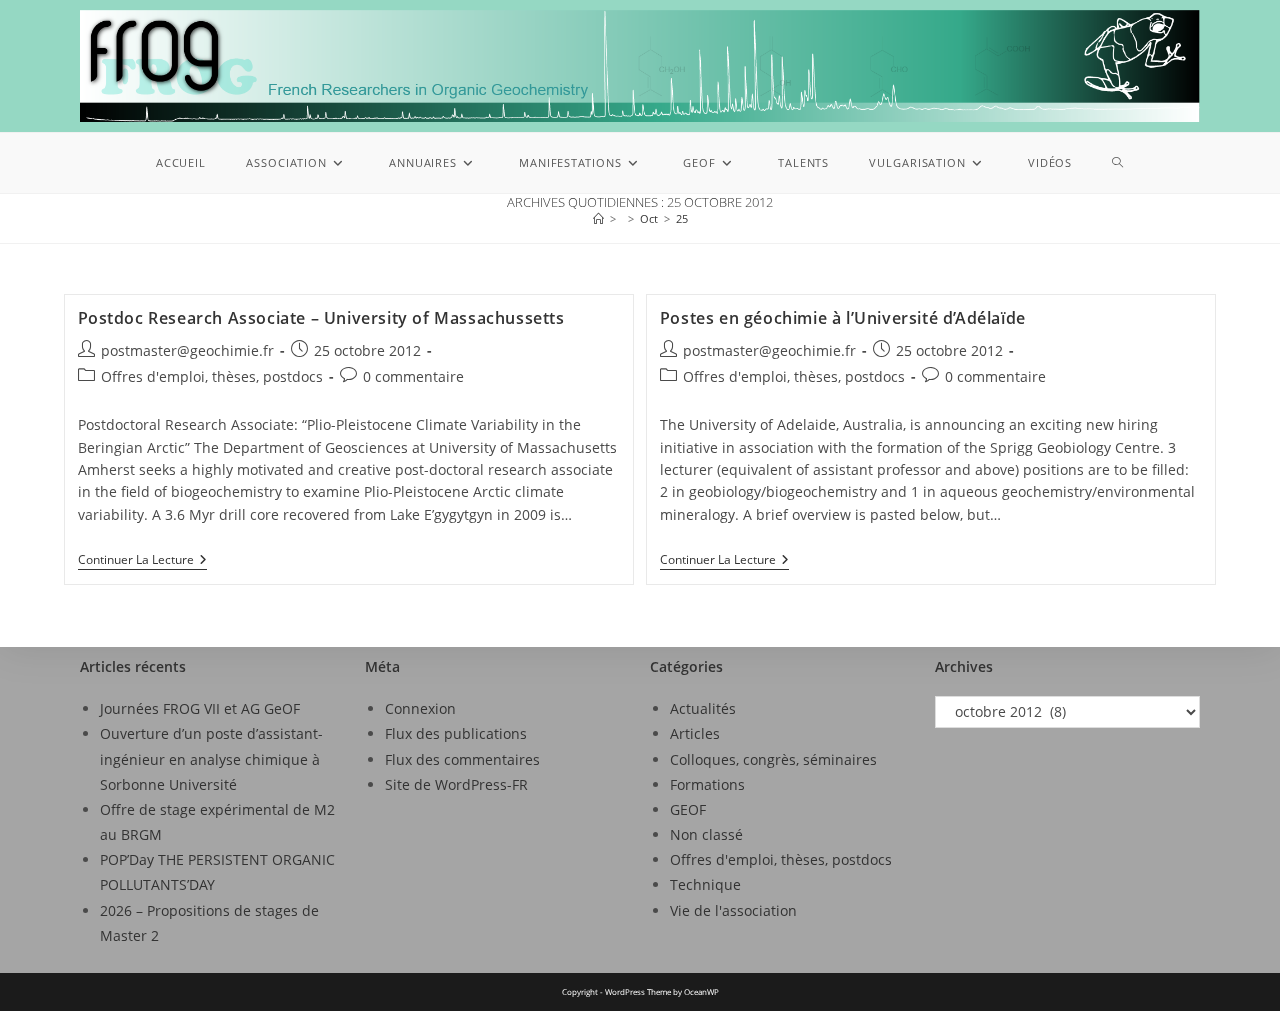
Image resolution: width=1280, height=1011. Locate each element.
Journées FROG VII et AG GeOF (200, 708)
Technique (705, 884)
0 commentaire (413, 376)
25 (682, 218)
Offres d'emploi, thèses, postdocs (212, 376)
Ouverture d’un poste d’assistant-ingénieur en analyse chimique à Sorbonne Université (211, 758)
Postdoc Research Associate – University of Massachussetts (321, 318)
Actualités (703, 708)
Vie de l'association (733, 910)
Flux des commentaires (462, 759)
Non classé (706, 834)
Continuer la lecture (142, 560)
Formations (707, 784)
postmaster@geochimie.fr (187, 350)
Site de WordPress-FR (456, 784)
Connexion (420, 708)
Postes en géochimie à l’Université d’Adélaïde (843, 318)
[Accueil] (598, 218)
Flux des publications (456, 733)
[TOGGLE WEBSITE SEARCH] (1118, 163)
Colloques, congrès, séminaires (773, 759)
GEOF (688, 809)
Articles (695, 733)
